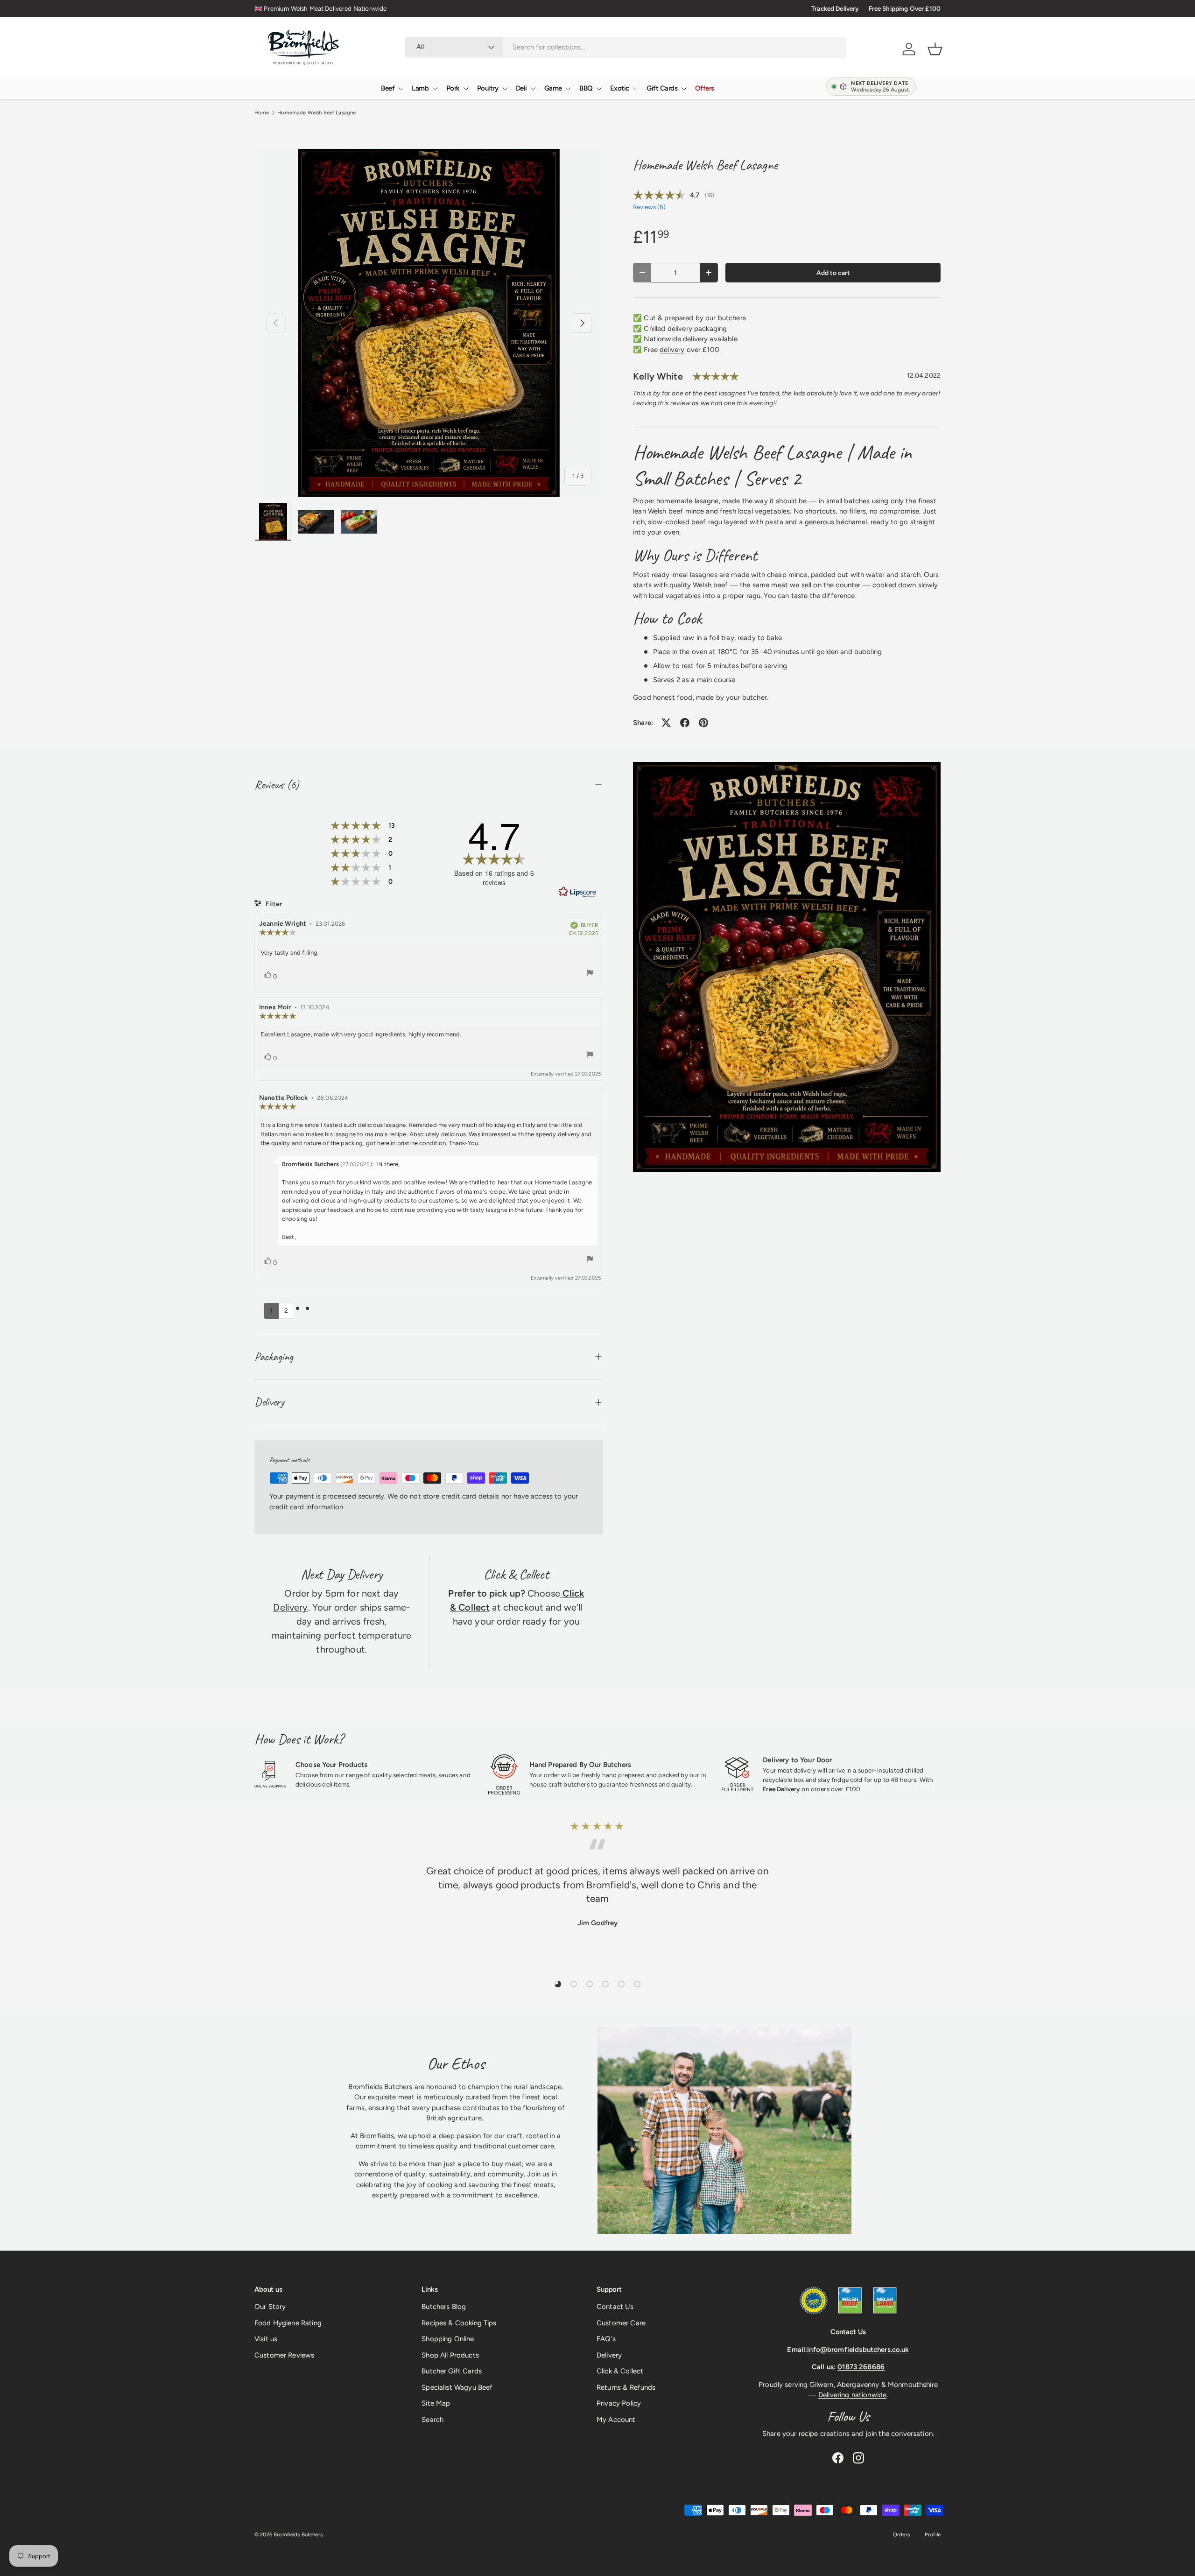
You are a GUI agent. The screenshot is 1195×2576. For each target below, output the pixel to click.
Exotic (620, 88)
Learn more (375, 8)
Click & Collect (620, 2371)
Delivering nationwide (852, 2395)
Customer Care (621, 2323)
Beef (388, 88)
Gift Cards (662, 88)
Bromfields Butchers (298, 2534)
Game (553, 88)
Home (262, 113)
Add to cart (833, 273)
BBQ (586, 88)
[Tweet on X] (666, 723)
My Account (616, 2420)
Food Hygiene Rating (288, 2323)
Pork (453, 88)
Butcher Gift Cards (452, 2371)
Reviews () (649, 207)
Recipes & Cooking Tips (459, 2323)
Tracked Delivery (835, 8)
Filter (273, 904)
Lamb (420, 88)
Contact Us (615, 2307)
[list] (429, 323)
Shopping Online (448, 2339)
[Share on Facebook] (685, 723)
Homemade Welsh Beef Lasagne (316, 113)
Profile (933, 2534)
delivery (672, 350)
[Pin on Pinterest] (703, 723)
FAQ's (606, 2339)
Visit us (266, 2339)
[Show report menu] (590, 974)
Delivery (290, 1607)
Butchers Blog (444, 2307)
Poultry (488, 88)
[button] (935, 49)
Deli (521, 88)
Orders (901, 2534)
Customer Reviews (284, 2355)
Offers (705, 88)
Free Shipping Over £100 (905, 8)
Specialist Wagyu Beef (457, 2387)
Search (432, 2420)
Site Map (436, 2403)
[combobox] (626, 47)
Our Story (270, 2307)
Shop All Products (450, 2355)
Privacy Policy (619, 2403)
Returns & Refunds (626, 2387)
